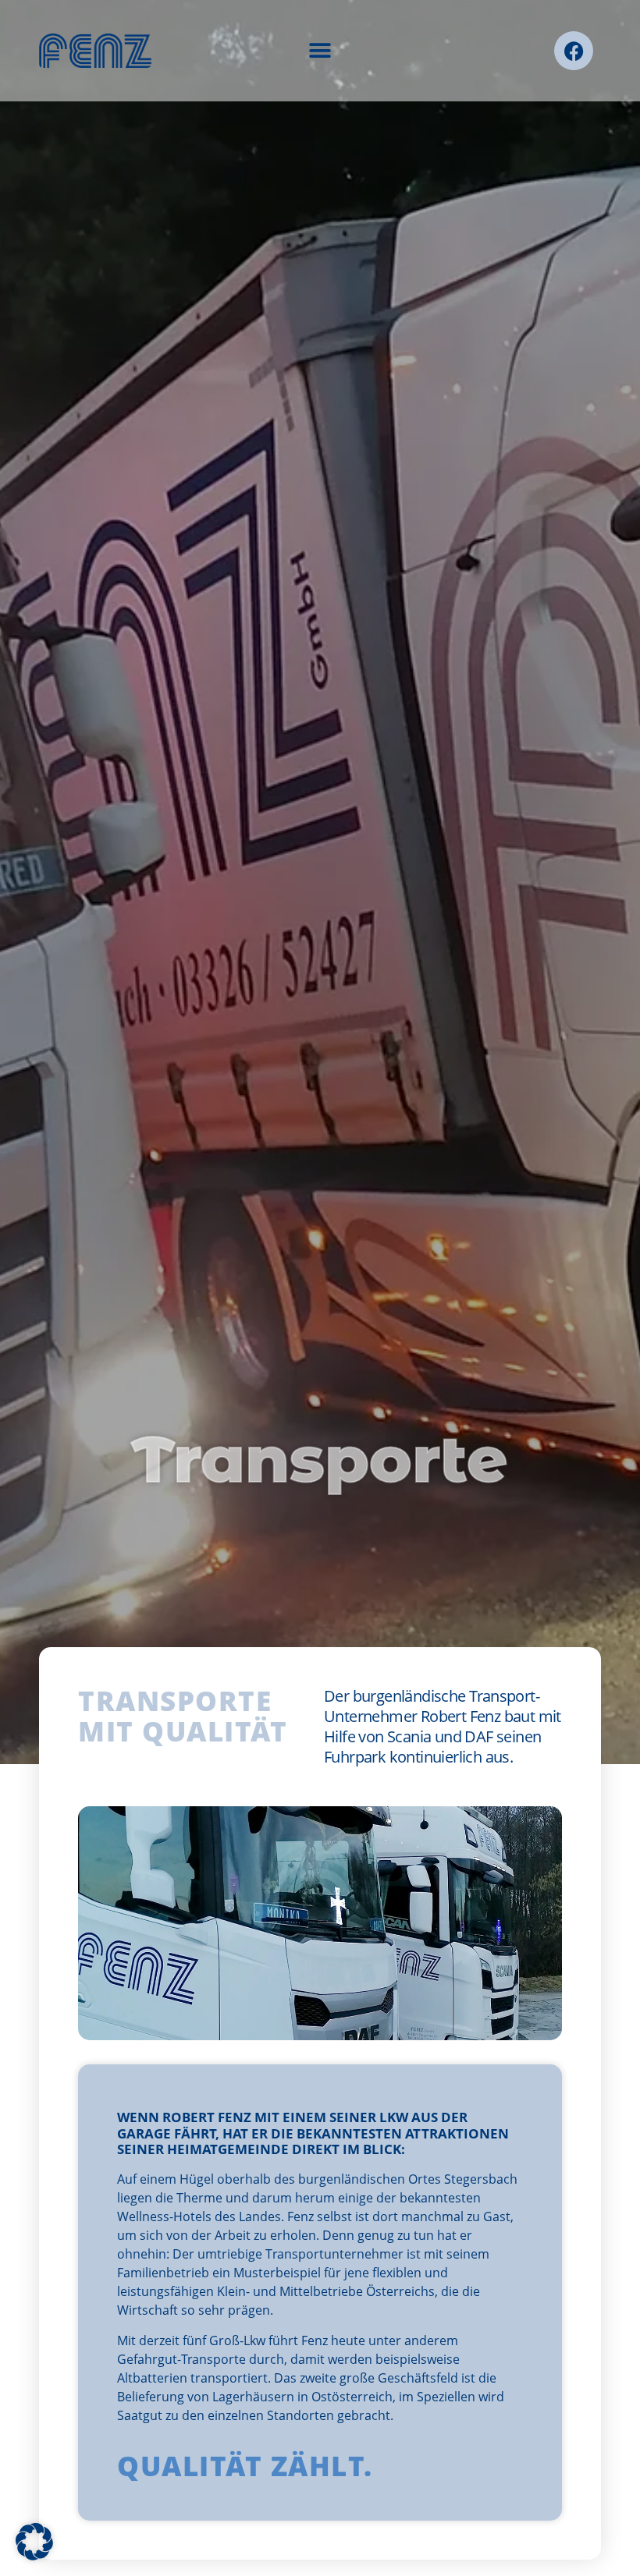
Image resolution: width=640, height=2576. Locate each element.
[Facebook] (574, 51)
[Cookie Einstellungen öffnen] (34, 2556)
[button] (320, 51)
